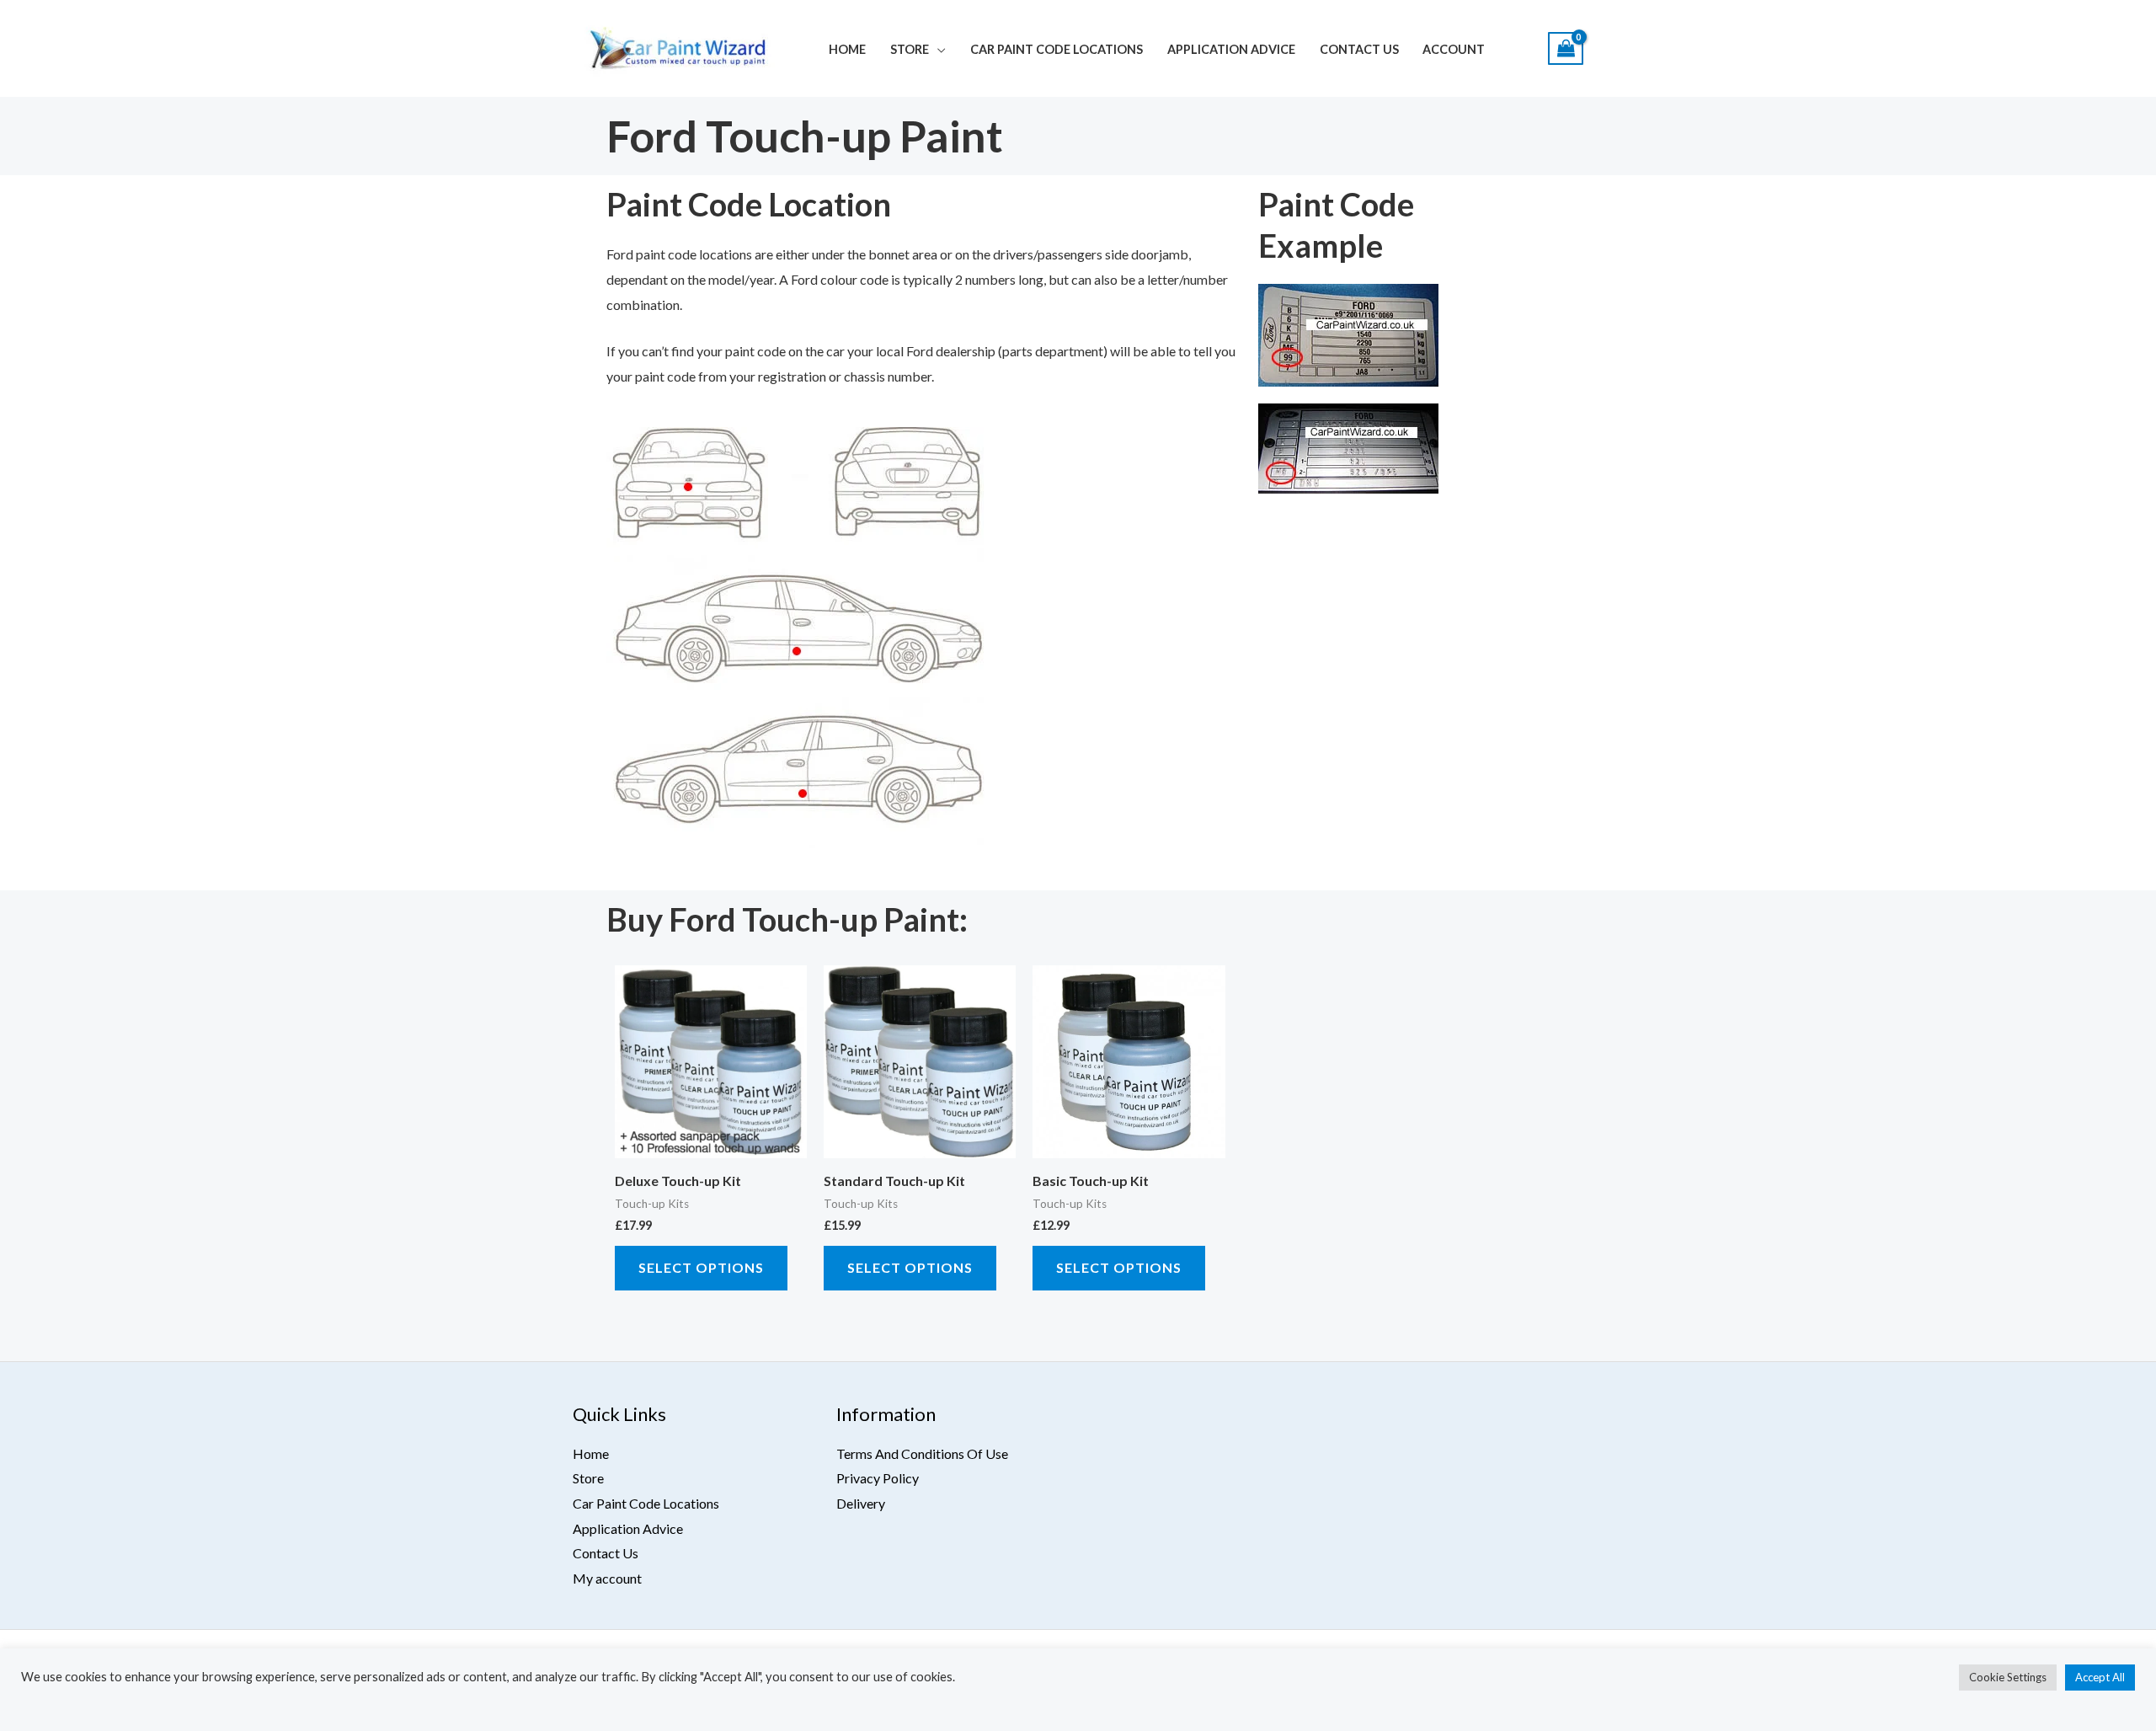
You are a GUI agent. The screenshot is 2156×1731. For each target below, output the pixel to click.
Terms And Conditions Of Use (922, 1453)
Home (847, 49)
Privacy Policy (878, 1478)
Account (1454, 49)
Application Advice (1231, 49)
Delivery (861, 1503)
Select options (701, 1267)
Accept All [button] (2100, 1677)
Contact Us (1359, 49)
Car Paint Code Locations (1057, 49)
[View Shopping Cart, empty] (1566, 48)
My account (607, 1578)
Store (910, 49)
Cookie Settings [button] (2008, 1677)
